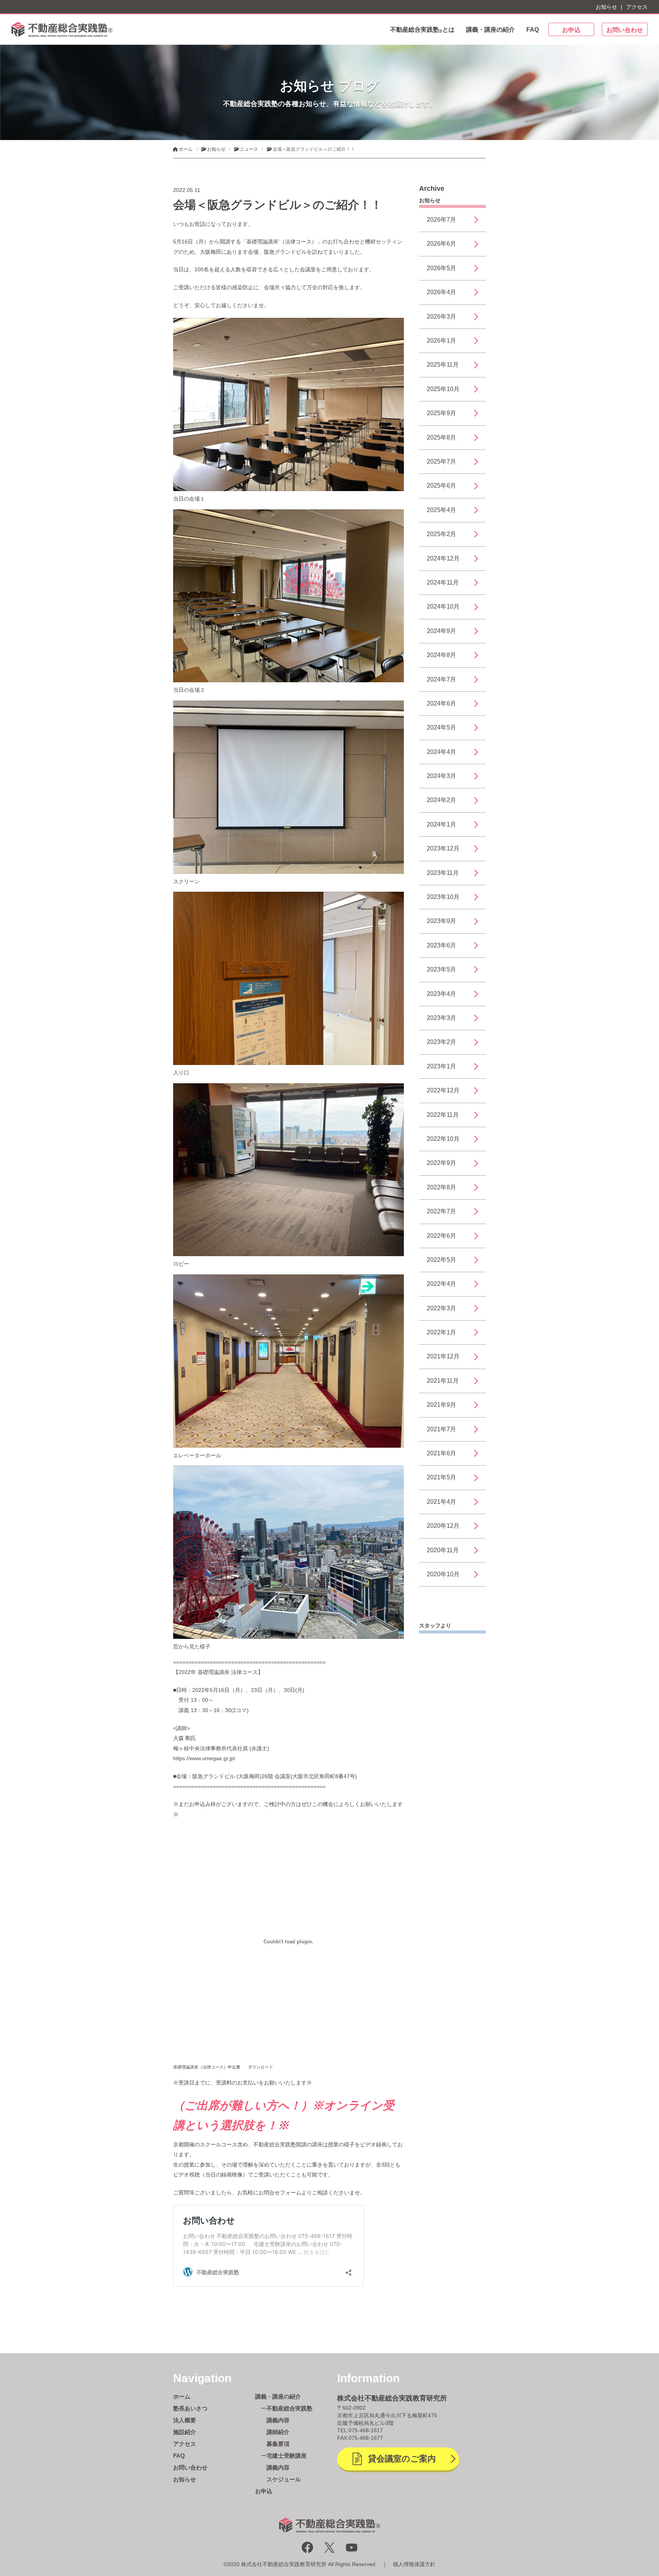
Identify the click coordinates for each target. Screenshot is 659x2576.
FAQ (533, 30)
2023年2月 (441, 1042)
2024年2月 (441, 800)
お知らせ (606, 7)
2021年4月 (441, 1502)
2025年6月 (441, 486)
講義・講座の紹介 (490, 30)
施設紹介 (185, 2432)
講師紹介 (278, 2432)
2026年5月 (441, 268)
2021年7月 (441, 1429)
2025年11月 (443, 365)
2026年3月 (441, 317)
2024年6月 (441, 703)
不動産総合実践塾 (289, 2408)
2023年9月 (441, 921)
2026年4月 (441, 292)
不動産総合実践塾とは (422, 30)
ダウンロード (260, 2067)
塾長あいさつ (190, 2408)
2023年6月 (441, 945)
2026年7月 (441, 220)
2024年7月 (441, 679)
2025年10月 (443, 389)
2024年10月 (443, 607)
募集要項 (278, 2444)
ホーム (182, 2396)
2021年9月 (441, 1405)
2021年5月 (441, 1477)
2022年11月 (443, 1115)
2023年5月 (441, 969)
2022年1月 (441, 1332)
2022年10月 (443, 1139)
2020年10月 (443, 1574)
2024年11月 (443, 582)
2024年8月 (441, 655)
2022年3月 (441, 1308)
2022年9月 (441, 1163)
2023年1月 (441, 1066)
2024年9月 (441, 631)
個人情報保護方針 (414, 2564)
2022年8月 (441, 1187)
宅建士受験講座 (287, 2456)
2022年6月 (441, 1236)
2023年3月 (441, 1018)
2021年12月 (443, 1356)
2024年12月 (443, 558)
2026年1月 (441, 341)
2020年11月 (443, 1550)
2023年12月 (443, 848)
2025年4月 (441, 510)
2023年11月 (443, 873)
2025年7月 (441, 462)
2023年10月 (443, 897)
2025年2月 (441, 534)
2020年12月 (443, 1526)
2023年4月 (441, 994)
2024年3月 (441, 776)
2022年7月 (441, 1211)
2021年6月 (441, 1453)
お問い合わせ (625, 30)
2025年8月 (441, 437)
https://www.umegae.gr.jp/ (204, 1758)
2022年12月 (443, 1090)
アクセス (637, 7)
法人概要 (185, 2420)
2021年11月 (443, 1381)
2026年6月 (441, 244)
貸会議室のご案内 (402, 2459)
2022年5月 (441, 1260)
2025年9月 (441, 413)
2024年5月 (441, 727)
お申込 (571, 30)
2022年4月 (441, 1284)
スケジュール (284, 2479)
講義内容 (278, 2420)
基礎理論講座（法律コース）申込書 (207, 2067)
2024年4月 (441, 752)
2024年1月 (441, 824)
